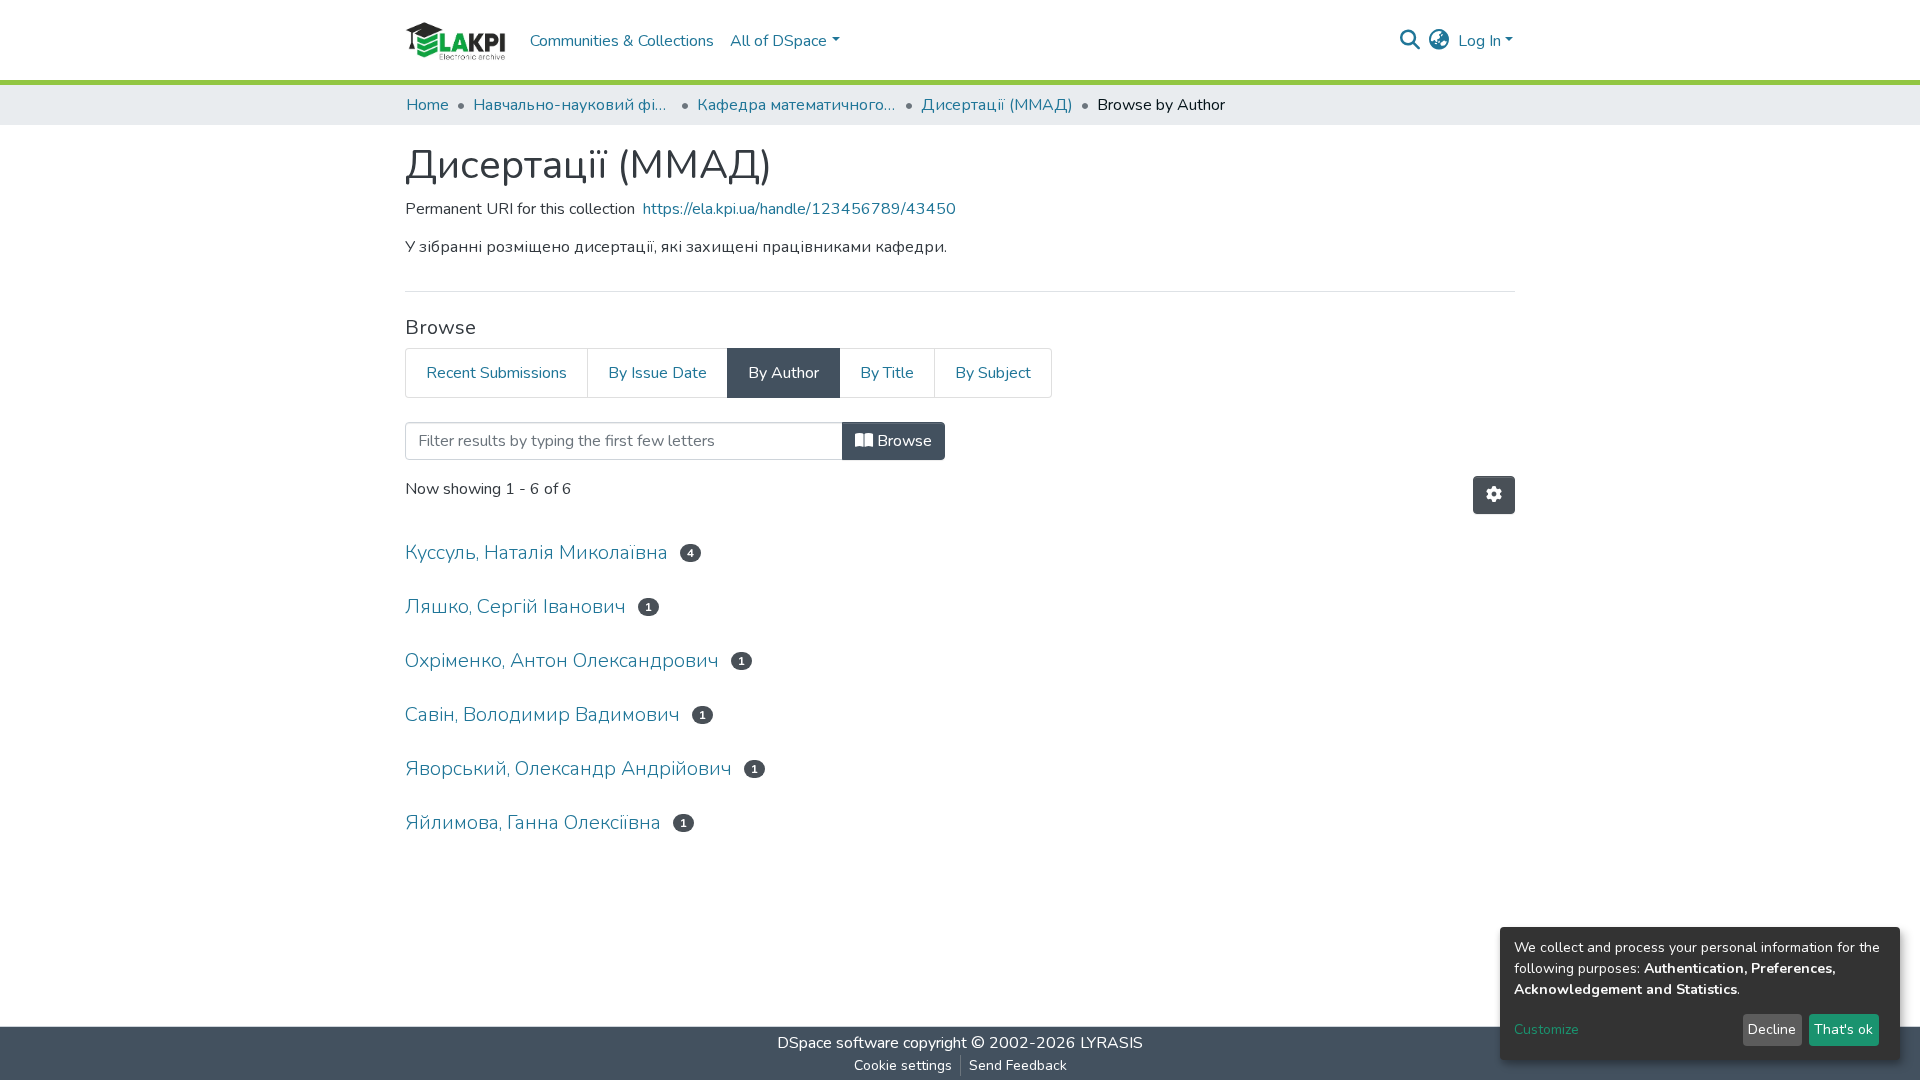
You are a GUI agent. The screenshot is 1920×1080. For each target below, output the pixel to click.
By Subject (993, 373)
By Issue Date (657, 373)
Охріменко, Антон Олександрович (562, 660)
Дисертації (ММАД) (997, 105)
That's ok (1843, 1029)
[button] (1439, 41)
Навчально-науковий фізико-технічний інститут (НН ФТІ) (573, 105)
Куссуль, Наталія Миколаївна (536, 552)
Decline (1772, 1029)
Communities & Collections (622, 41)
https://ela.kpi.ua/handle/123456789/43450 (799, 209)
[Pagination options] (1494, 495)
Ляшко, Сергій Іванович (515, 606)
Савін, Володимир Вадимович (542, 714)
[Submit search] (1410, 41)
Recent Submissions (496, 373)
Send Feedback (1018, 1065)
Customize (1546, 1029)
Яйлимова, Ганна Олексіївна (533, 822)
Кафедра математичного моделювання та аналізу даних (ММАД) (797, 105)
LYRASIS (1111, 1043)
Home (427, 105)
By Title (887, 373)
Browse (902, 441)
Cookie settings (903, 1065)
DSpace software (838, 1043)
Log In (1479, 41)
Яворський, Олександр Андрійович (568, 768)
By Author (783, 373)
